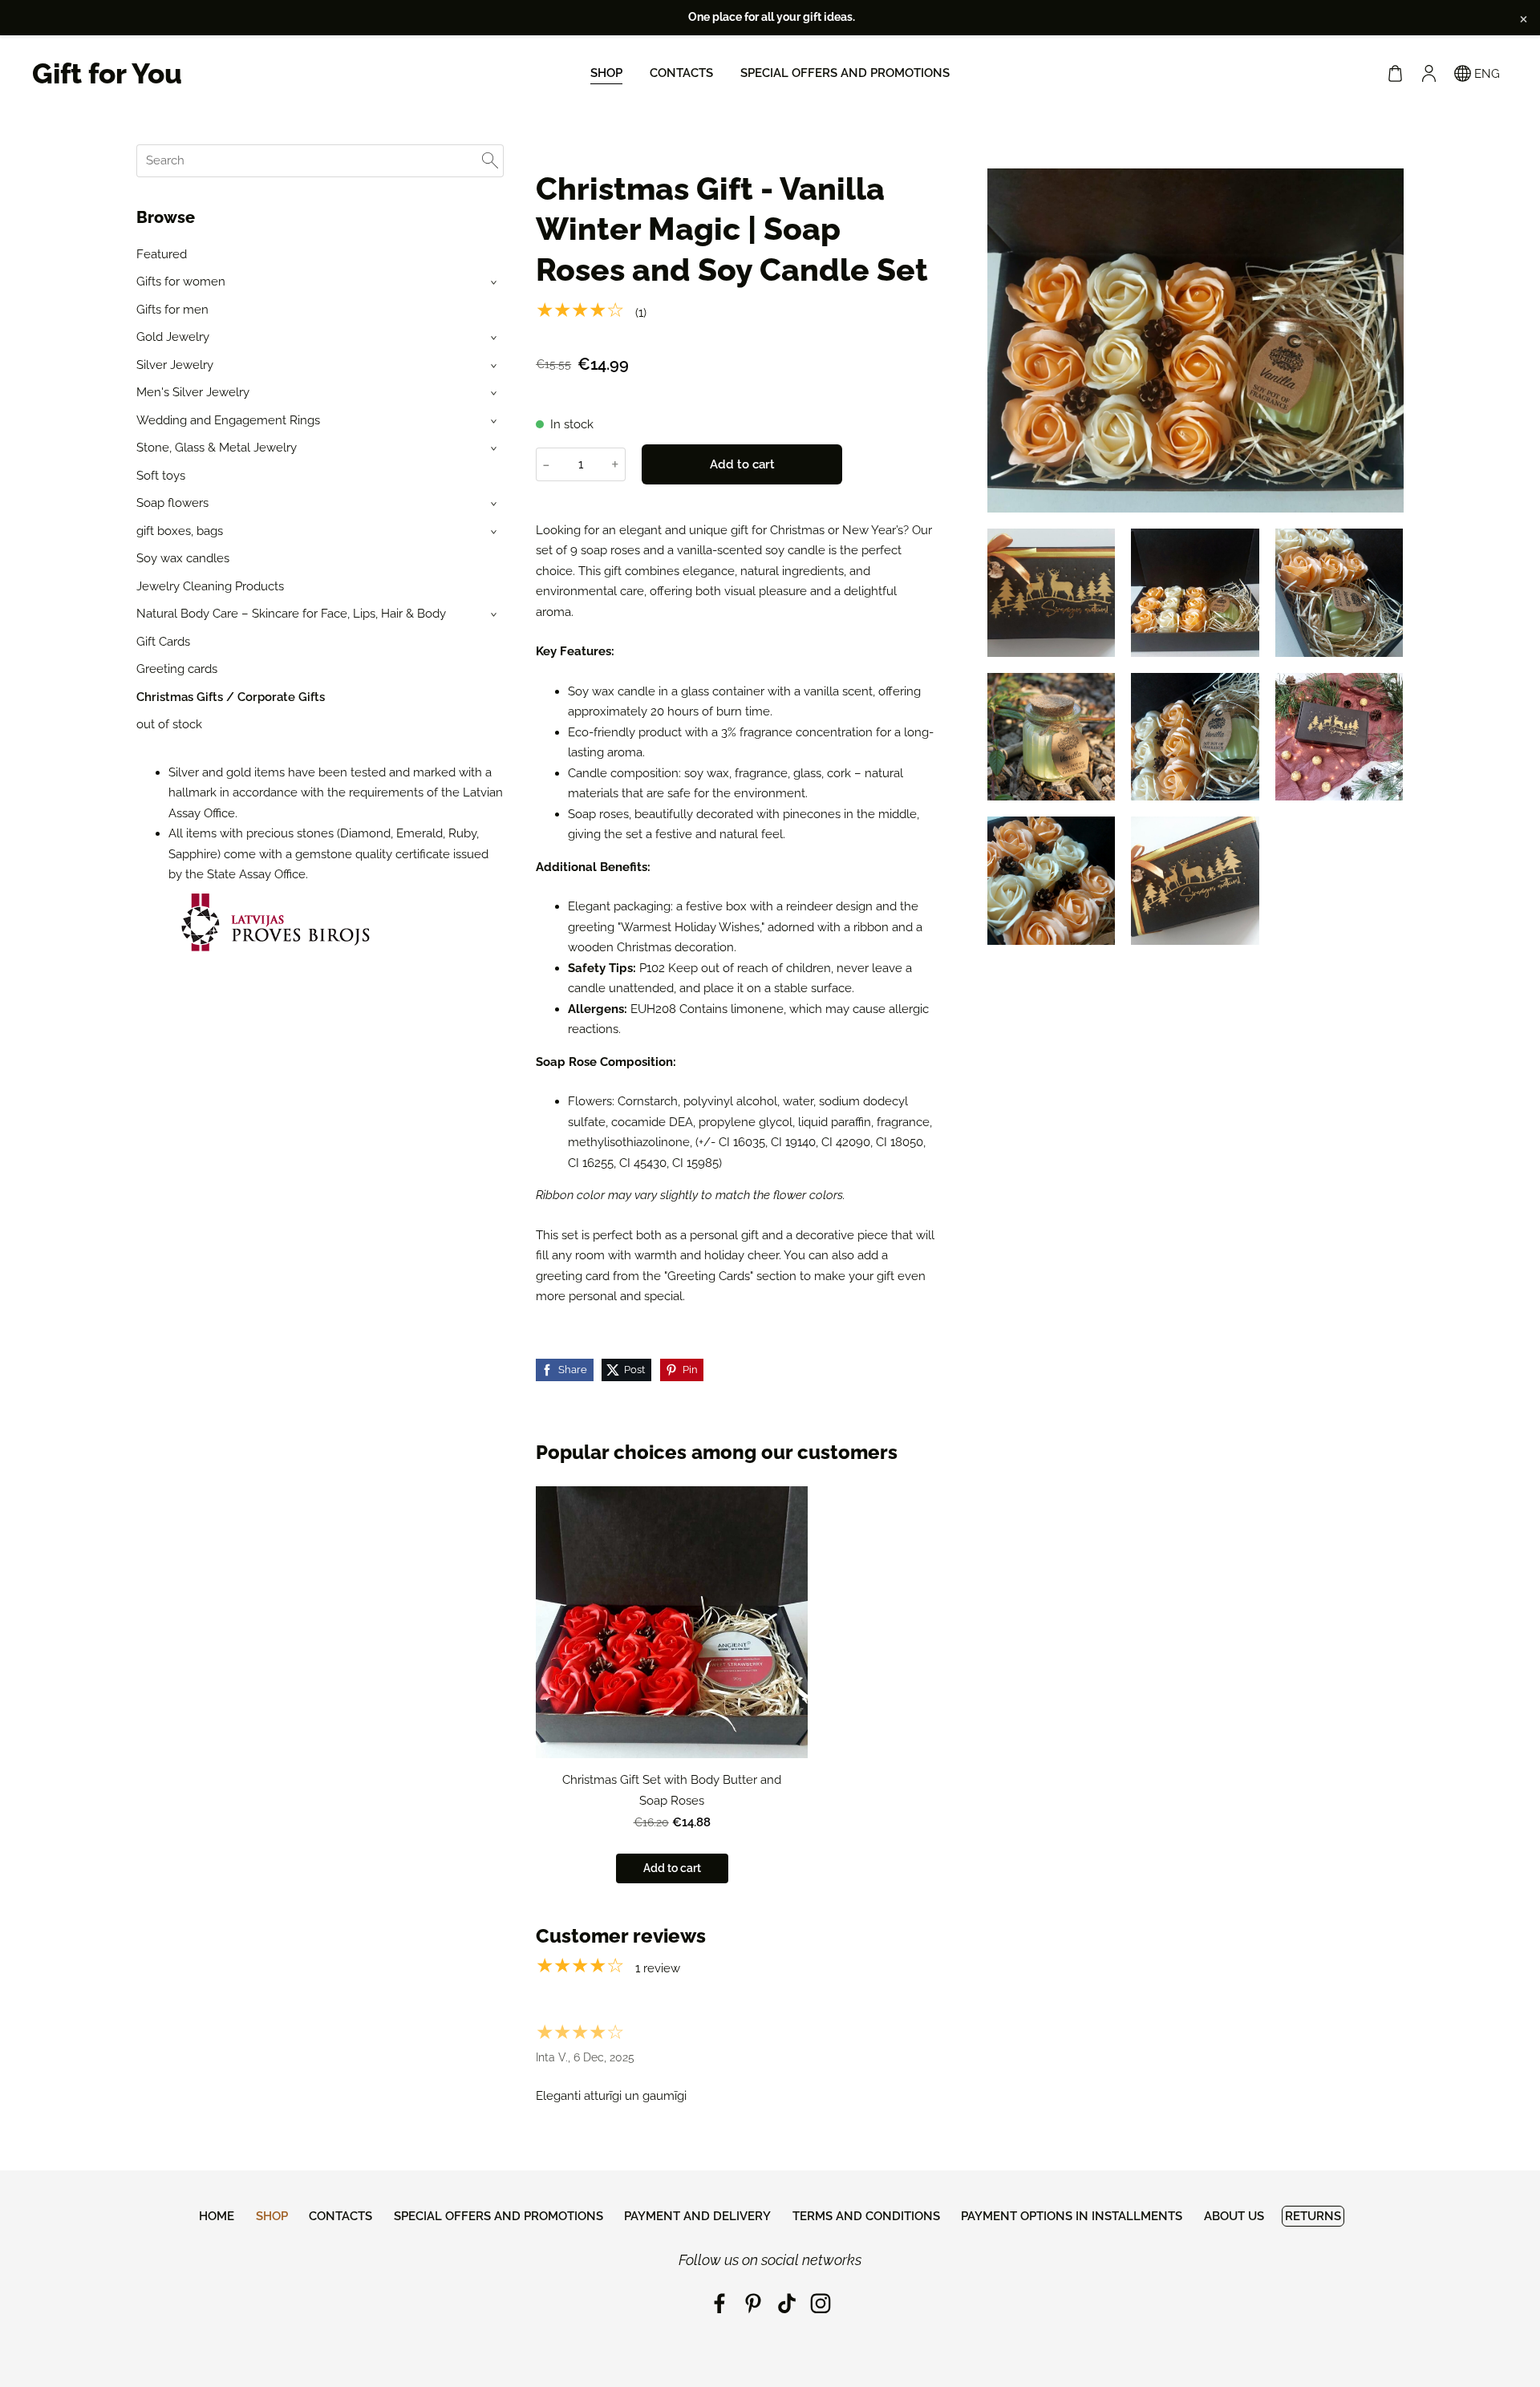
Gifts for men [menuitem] (172, 310)
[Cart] (1395, 74)
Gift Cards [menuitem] (163, 642)
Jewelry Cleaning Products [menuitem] (210, 586)
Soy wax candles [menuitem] (183, 558)
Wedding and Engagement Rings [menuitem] (228, 420)
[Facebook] (719, 2304)
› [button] (495, 283)
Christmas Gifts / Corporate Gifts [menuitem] (231, 697)
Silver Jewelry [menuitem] (175, 365)
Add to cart (742, 464)
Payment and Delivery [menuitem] (697, 2216)
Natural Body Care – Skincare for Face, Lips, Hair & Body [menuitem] (291, 614)
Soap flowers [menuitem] (172, 503)
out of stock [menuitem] (169, 724)
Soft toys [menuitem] (161, 476)
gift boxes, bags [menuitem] (180, 531)
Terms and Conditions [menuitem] (866, 2216)
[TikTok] (787, 2304)
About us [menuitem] (1234, 2216)
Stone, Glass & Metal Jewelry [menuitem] (217, 448)
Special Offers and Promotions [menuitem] (845, 73)
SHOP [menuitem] (606, 73)
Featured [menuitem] (162, 254)
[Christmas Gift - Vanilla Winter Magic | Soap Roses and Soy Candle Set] (1052, 593)
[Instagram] (821, 2304)
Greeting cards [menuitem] (177, 669)
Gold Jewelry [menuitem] (173, 337)
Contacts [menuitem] (681, 73)
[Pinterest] (753, 2304)
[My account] (1429, 74)
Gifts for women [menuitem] (181, 282)
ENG (1485, 74)
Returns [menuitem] (1313, 2216)
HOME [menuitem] (217, 2216)
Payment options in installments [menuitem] (1072, 2216)
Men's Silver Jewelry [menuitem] (193, 392)
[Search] (490, 161)
